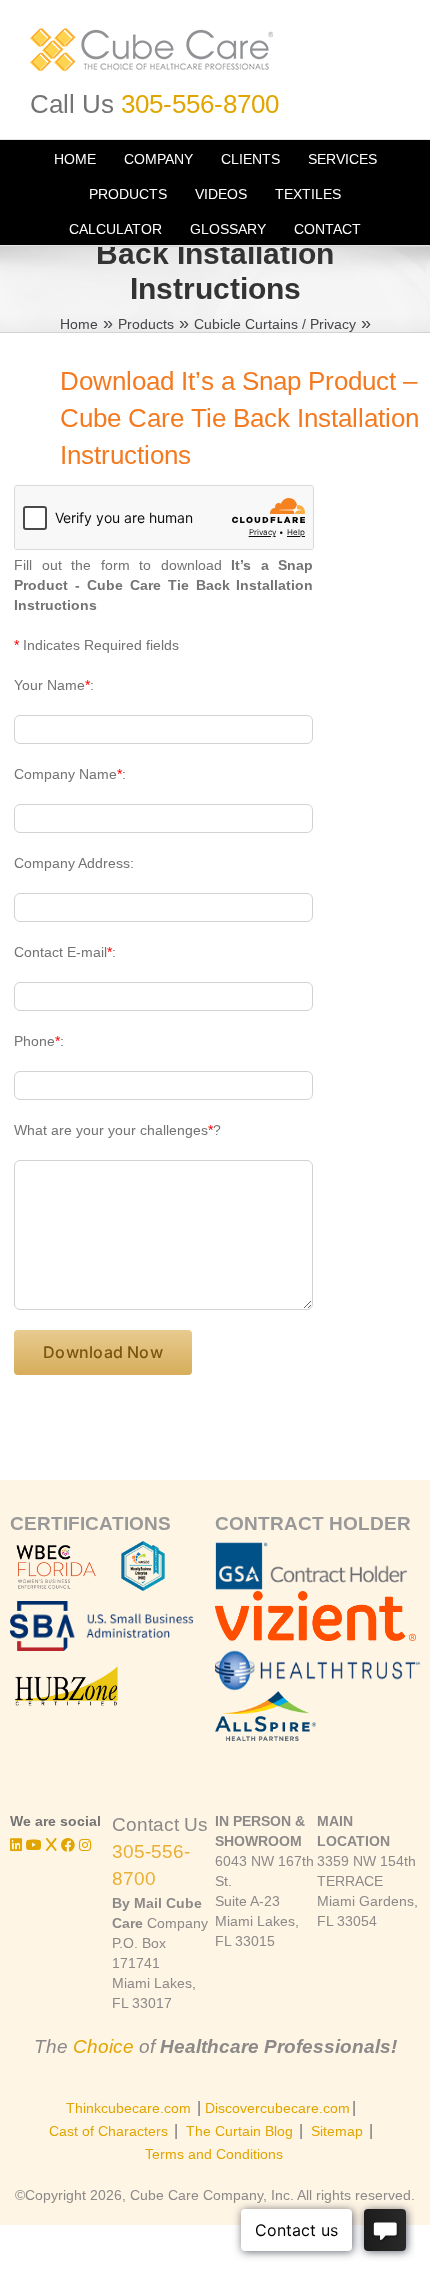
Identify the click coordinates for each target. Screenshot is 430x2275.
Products (146, 324)
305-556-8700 (200, 104)
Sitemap (337, 2131)
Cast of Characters (108, 2131)
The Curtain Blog (239, 2131)
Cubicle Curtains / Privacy (275, 324)
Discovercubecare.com (277, 2108)
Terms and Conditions (214, 2154)
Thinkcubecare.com (128, 2108)
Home (79, 324)
